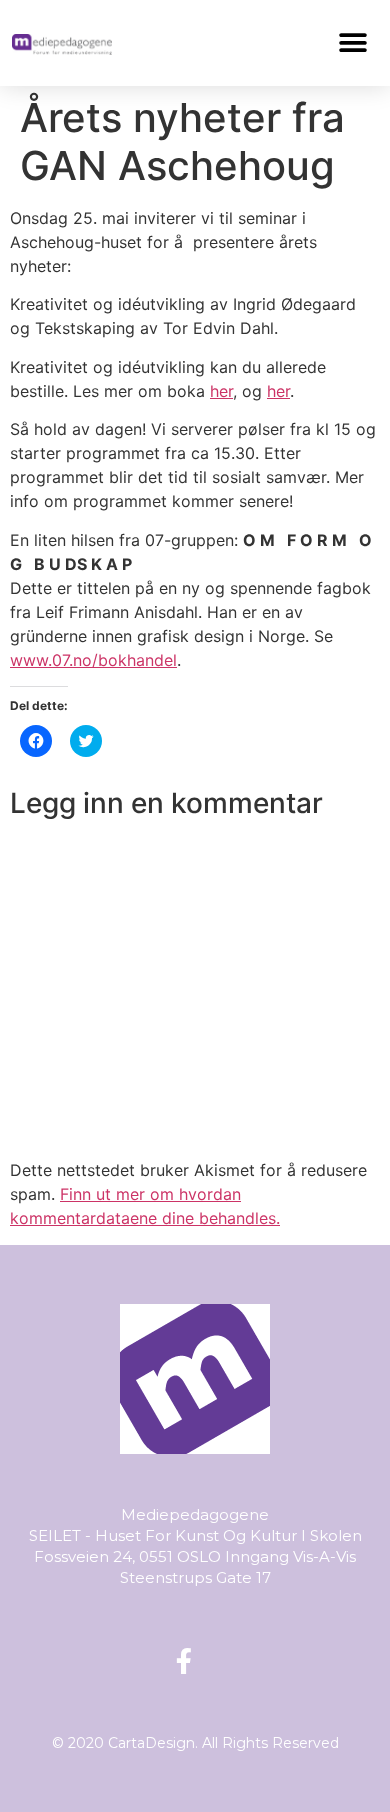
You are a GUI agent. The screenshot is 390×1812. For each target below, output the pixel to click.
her (221, 391)
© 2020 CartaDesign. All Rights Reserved (195, 1743)
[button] (353, 42)
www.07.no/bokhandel (93, 660)
